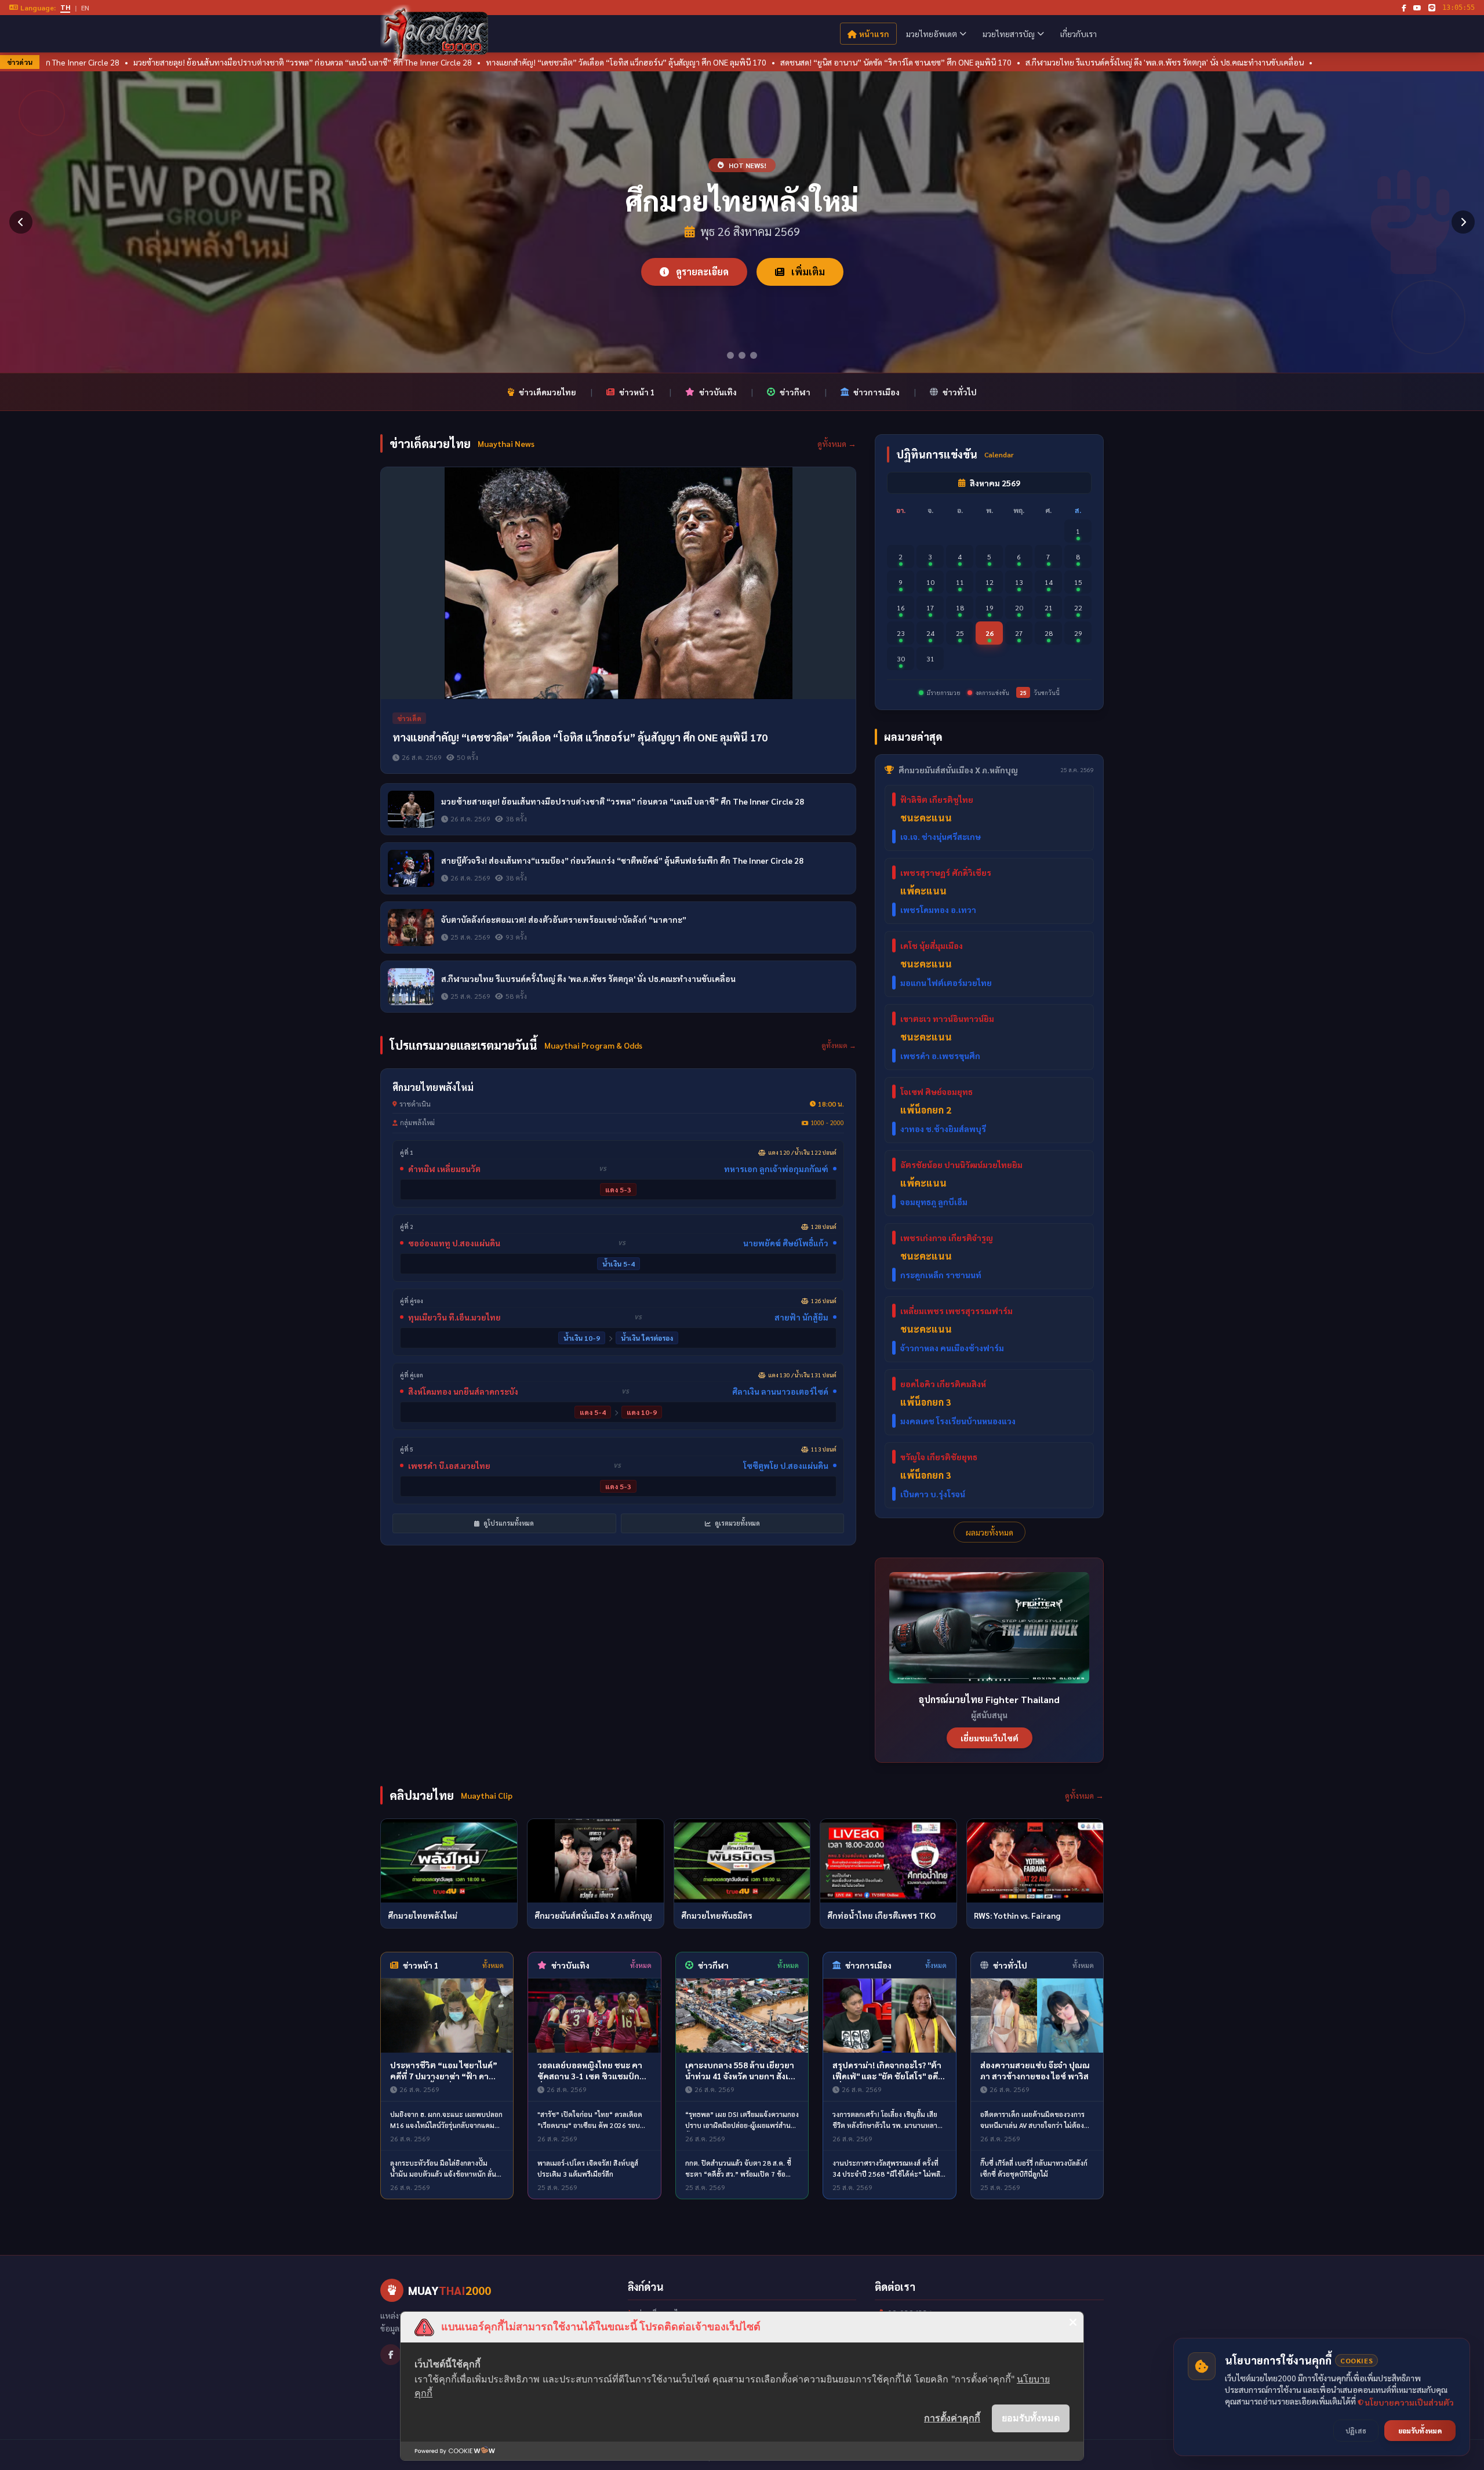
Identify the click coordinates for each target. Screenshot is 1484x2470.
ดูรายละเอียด (701, 272)
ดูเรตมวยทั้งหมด (736, 1523)
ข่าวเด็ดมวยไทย (548, 392)
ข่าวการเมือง (876, 392)
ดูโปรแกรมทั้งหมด (508, 1523)
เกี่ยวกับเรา (1079, 34)
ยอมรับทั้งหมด (1031, 2418)
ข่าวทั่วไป (960, 392)
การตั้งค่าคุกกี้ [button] (952, 2418)
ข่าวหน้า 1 (637, 392)
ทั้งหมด (493, 1965)
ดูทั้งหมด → (837, 443)
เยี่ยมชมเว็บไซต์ (990, 1738)
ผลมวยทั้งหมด (990, 1532)
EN (85, 8)
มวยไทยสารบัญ (1009, 34)
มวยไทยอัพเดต (932, 34)
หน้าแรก (874, 34)
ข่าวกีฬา (795, 392)
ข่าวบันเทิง (718, 392)
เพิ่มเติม (807, 272)
